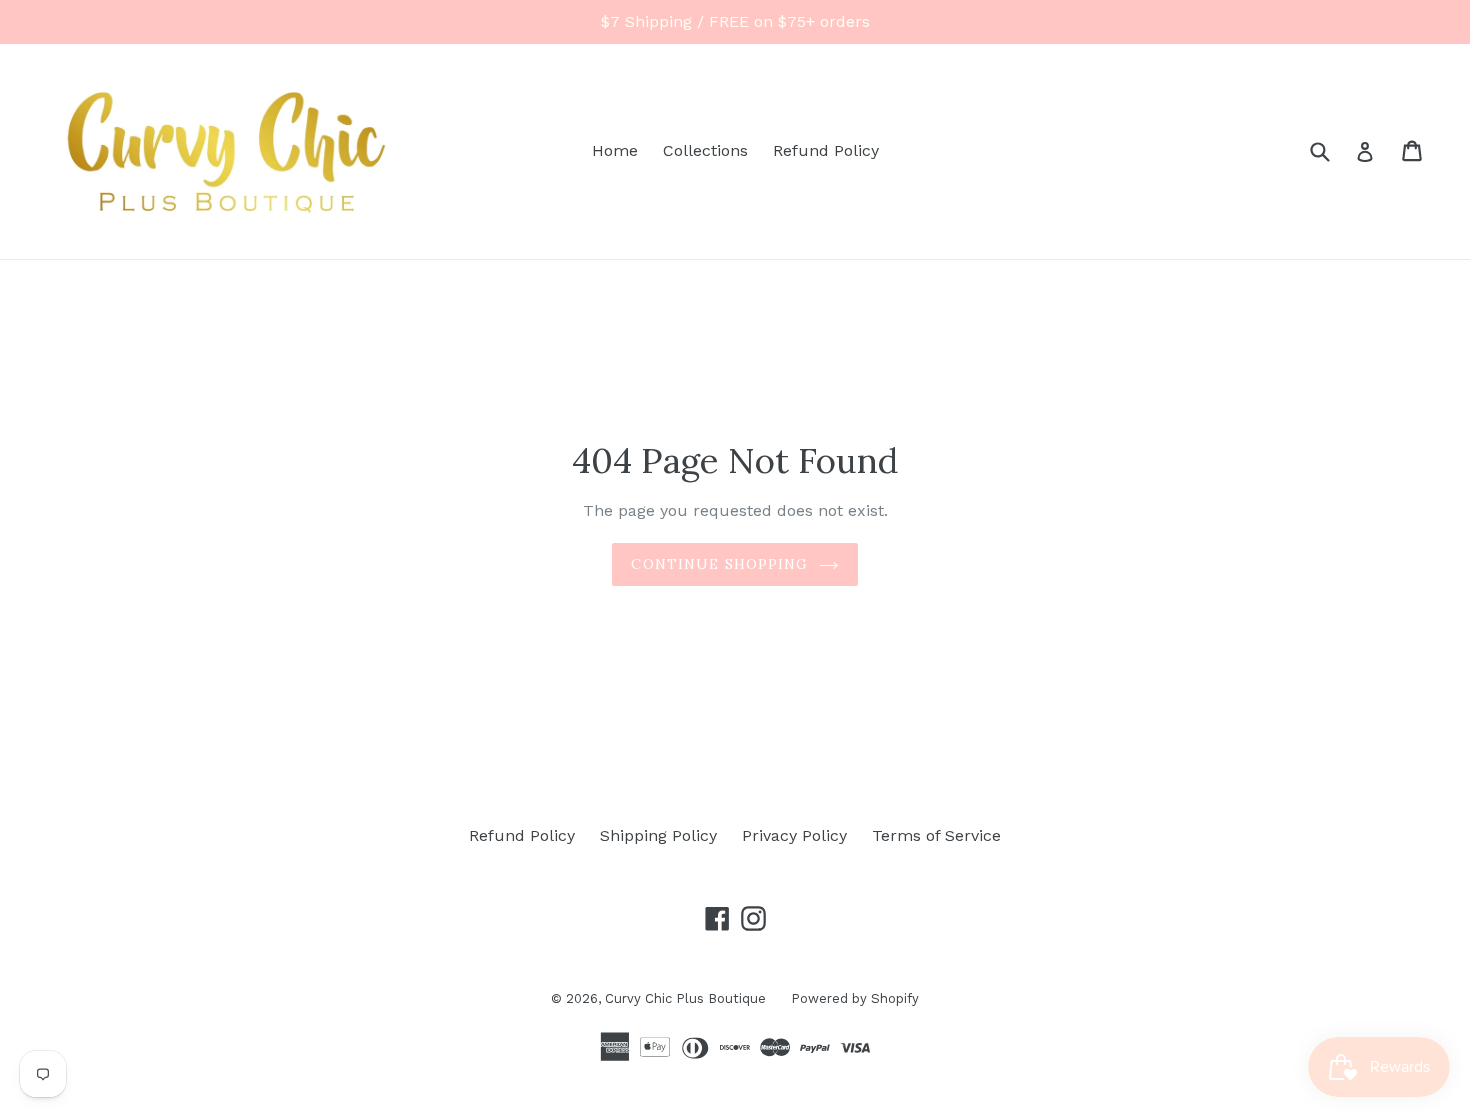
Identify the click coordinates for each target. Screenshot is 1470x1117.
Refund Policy (826, 150)
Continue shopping (719, 564)
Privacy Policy (794, 835)
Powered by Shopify (855, 998)
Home (615, 150)
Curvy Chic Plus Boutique (685, 998)
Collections (705, 150)
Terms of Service (936, 835)
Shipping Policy (658, 835)
